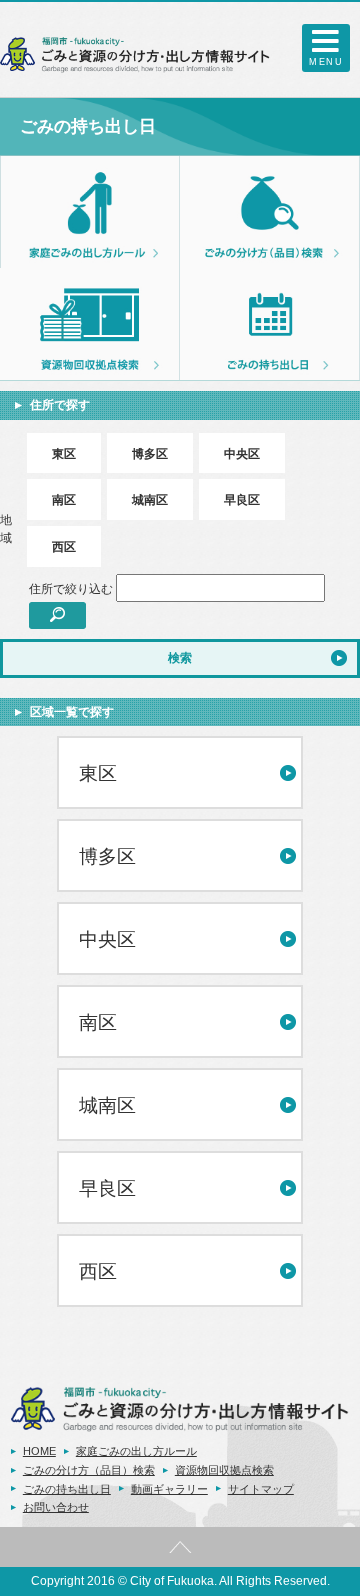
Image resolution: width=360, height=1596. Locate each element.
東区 (64, 454)
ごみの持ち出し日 (67, 1489)
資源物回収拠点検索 (224, 1470)
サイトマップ (261, 1489)
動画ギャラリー (169, 1489)
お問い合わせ (56, 1507)
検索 (180, 658)
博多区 (150, 454)
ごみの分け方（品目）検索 (89, 1470)
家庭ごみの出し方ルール (136, 1451)
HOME (39, 1451)
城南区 (150, 500)
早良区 (242, 500)
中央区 (242, 454)
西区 (64, 547)
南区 (64, 500)
